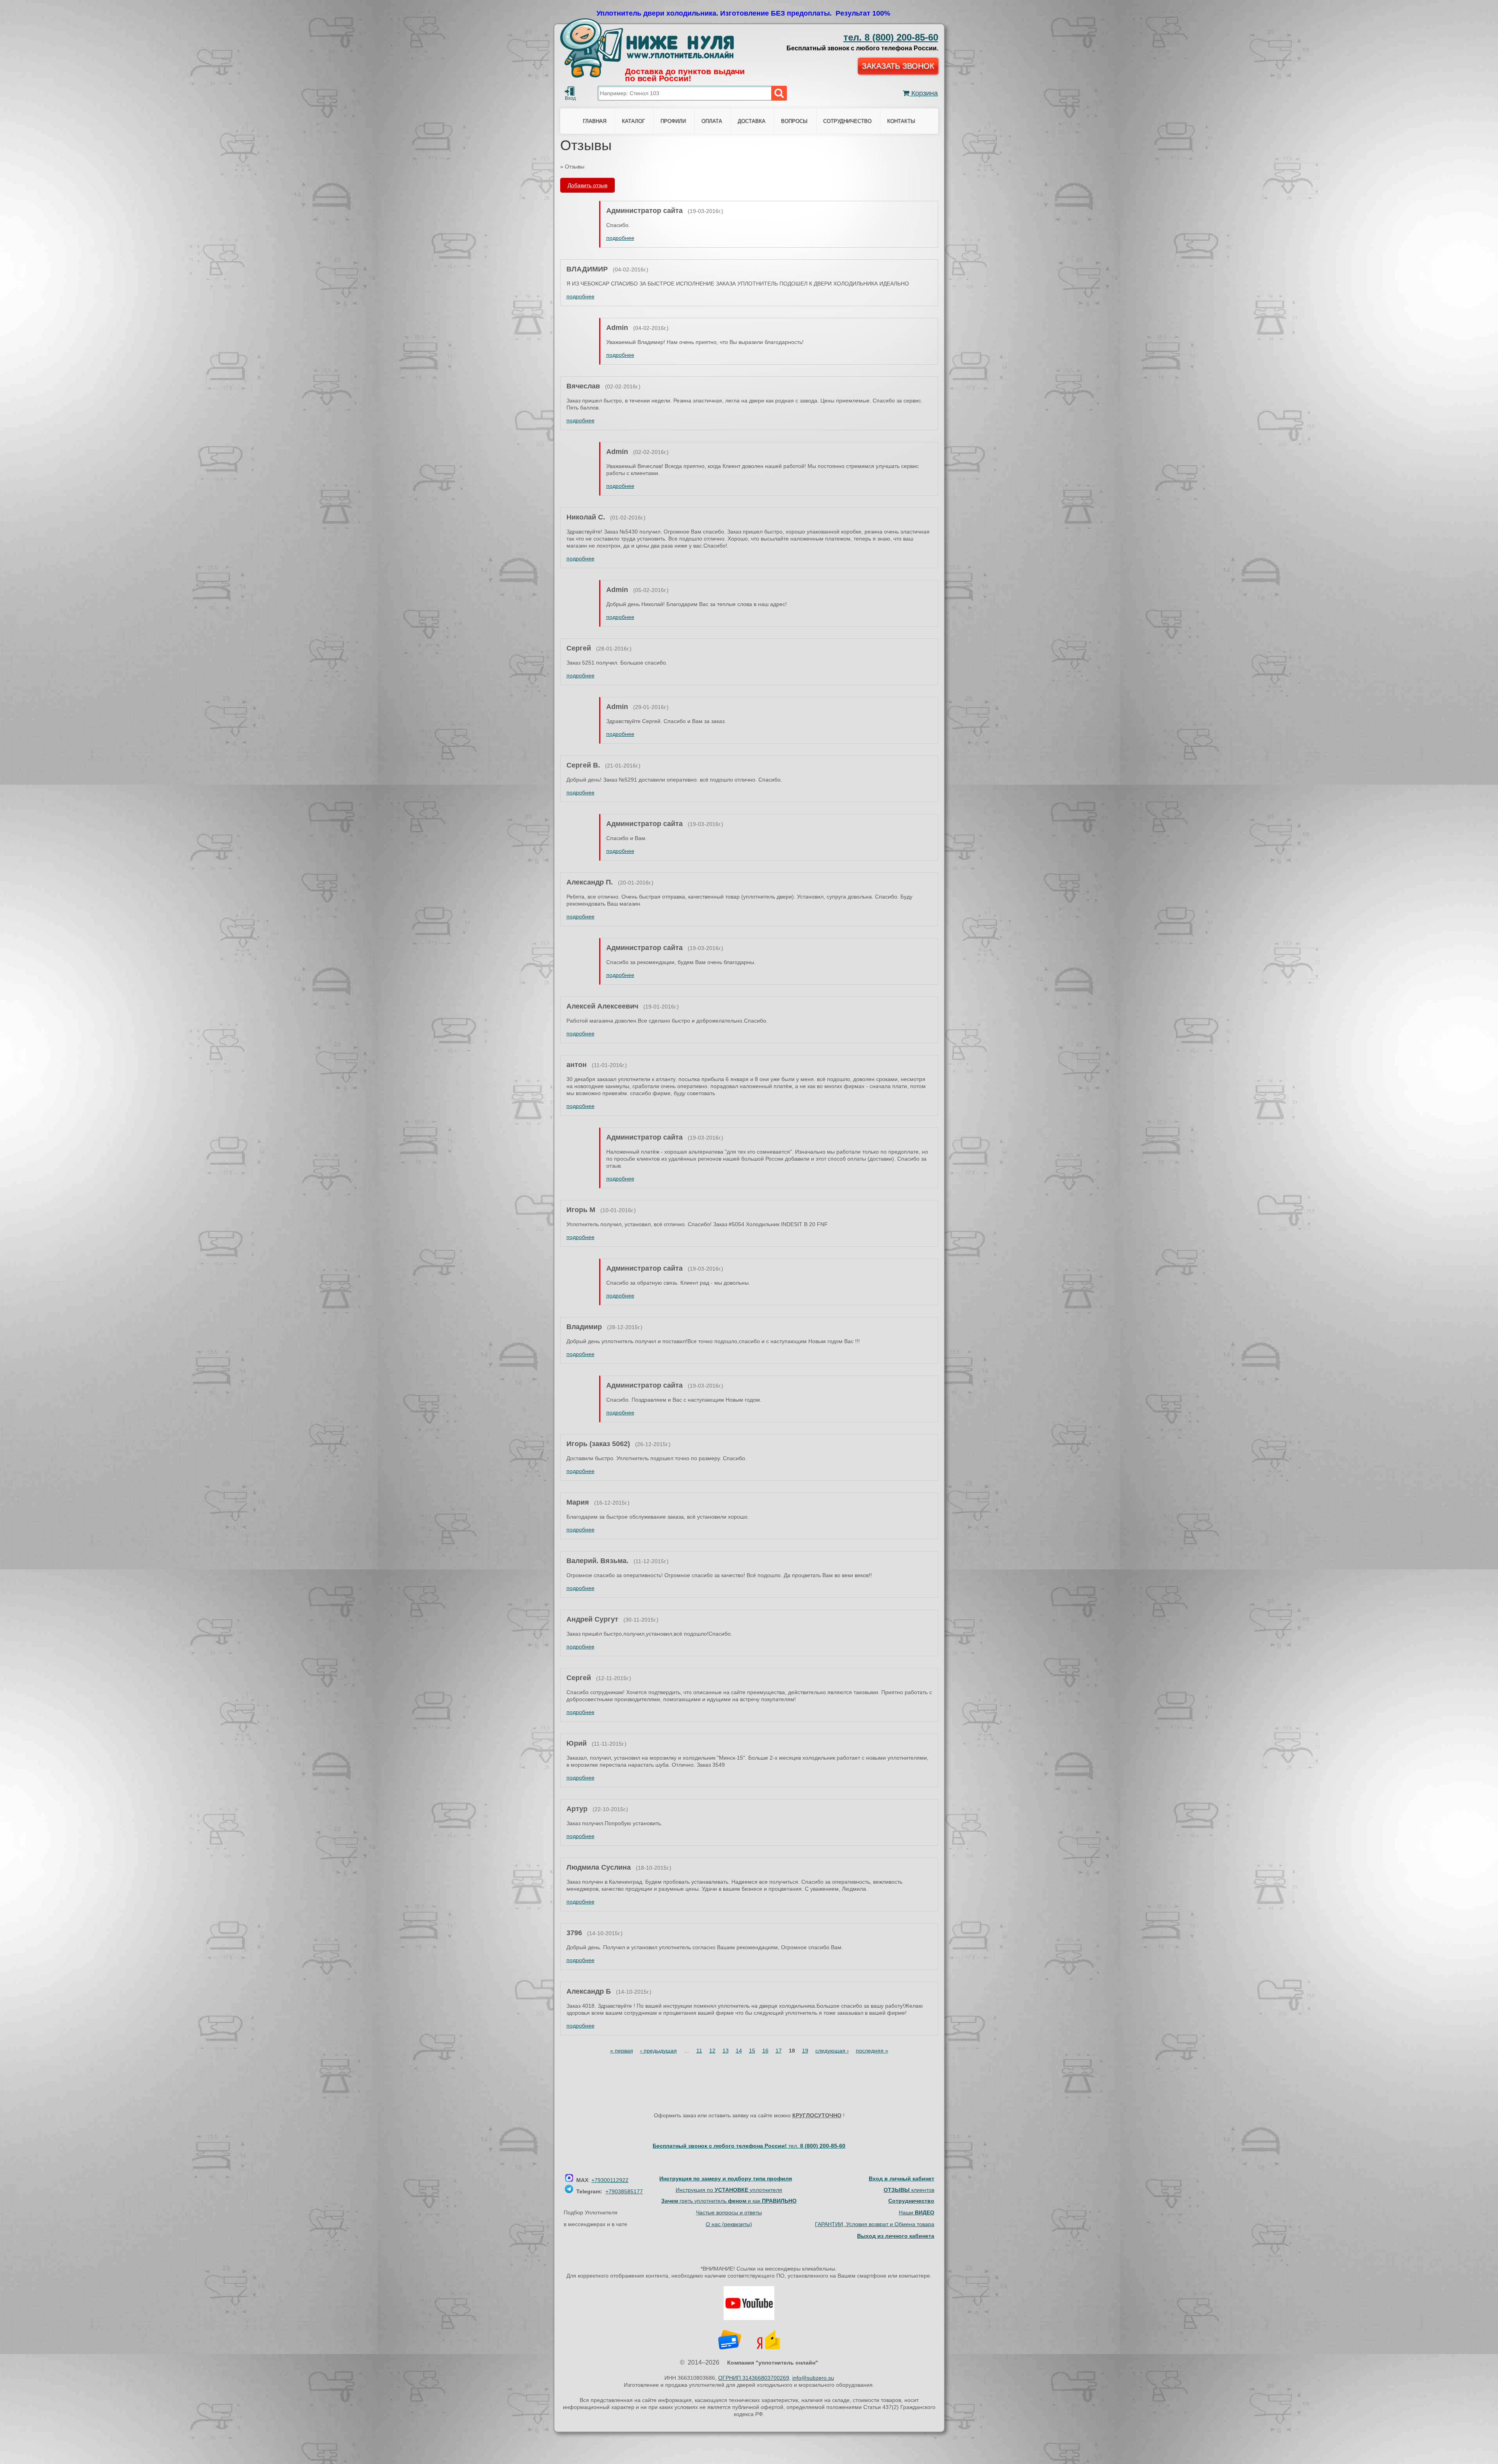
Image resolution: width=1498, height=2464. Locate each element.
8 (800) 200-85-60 (891, 37)
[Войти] (570, 91)
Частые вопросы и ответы (729, 2212)
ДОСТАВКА (752, 121)
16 (765, 2051)
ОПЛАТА (712, 121)
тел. (817, 2146)
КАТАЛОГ (633, 121)
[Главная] (647, 48)
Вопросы (794, 121)
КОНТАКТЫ (901, 121)
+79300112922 (610, 2180)
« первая (622, 2051)
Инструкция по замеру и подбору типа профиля (726, 2179)
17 (779, 2051)
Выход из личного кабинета (896, 2236)
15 (752, 2051)
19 (805, 2051)
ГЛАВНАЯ (595, 121)
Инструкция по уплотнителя (729, 2190)
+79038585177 (624, 2191)
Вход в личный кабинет (902, 2179)
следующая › (832, 2051)
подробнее (620, 238)
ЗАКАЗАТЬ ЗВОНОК (898, 66)
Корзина (924, 93)
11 (699, 2051)
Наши (917, 2212)
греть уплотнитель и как (729, 2201)
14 (739, 2051)
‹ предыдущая (658, 2051)
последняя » (872, 2051)
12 (712, 2051)
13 (726, 2051)
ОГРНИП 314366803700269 (754, 2378)
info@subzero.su (813, 2378)
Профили (673, 121)
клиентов (909, 2190)
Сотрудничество (847, 121)
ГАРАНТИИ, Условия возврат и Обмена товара (875, 2224)
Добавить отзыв (587, 185)
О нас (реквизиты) (729, 2224)
